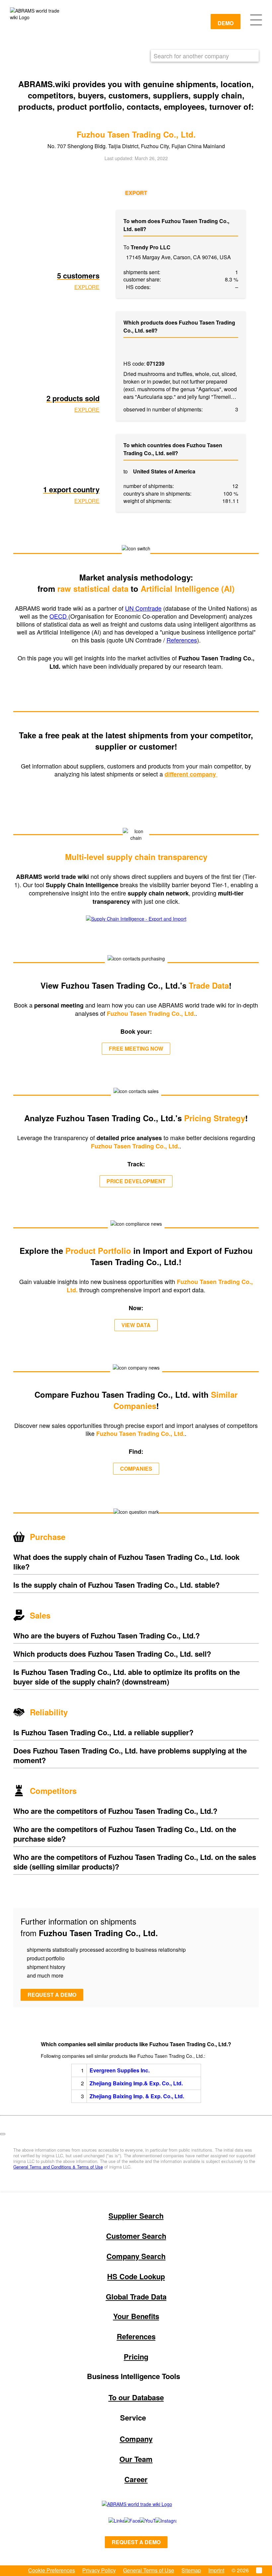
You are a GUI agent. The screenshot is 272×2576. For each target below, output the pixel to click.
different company (191, 774)
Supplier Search (136, 2216)
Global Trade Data (136, 2297)
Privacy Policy (99, 2570)
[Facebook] (125, 2521)
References (182, 640)
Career (136, 2479)
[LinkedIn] (109, 2521)
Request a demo (52, 1995)
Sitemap (191, 2570)
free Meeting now (136, 1048)
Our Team (136, 2459)
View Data (136, 1325)
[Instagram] (159, 2521)
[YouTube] (140, 2521)
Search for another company (191, 56)
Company (136, 2439)
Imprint (216, 2570)
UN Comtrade (143, 608)
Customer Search (136, 2236)
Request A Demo (136, 2542)
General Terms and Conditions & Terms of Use (58, 2167)
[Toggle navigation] (256, 19)
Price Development (136, 1181)
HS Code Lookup (136, 2276)
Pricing (136, 2357)
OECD (59, 616)
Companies (136, 1469)
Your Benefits (136, 2316)
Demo (226, 23)
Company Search (136, 2256)
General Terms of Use (149, 2570)
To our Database (136, 2397)
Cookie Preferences (52, 2570)
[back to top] (3, 2134)
